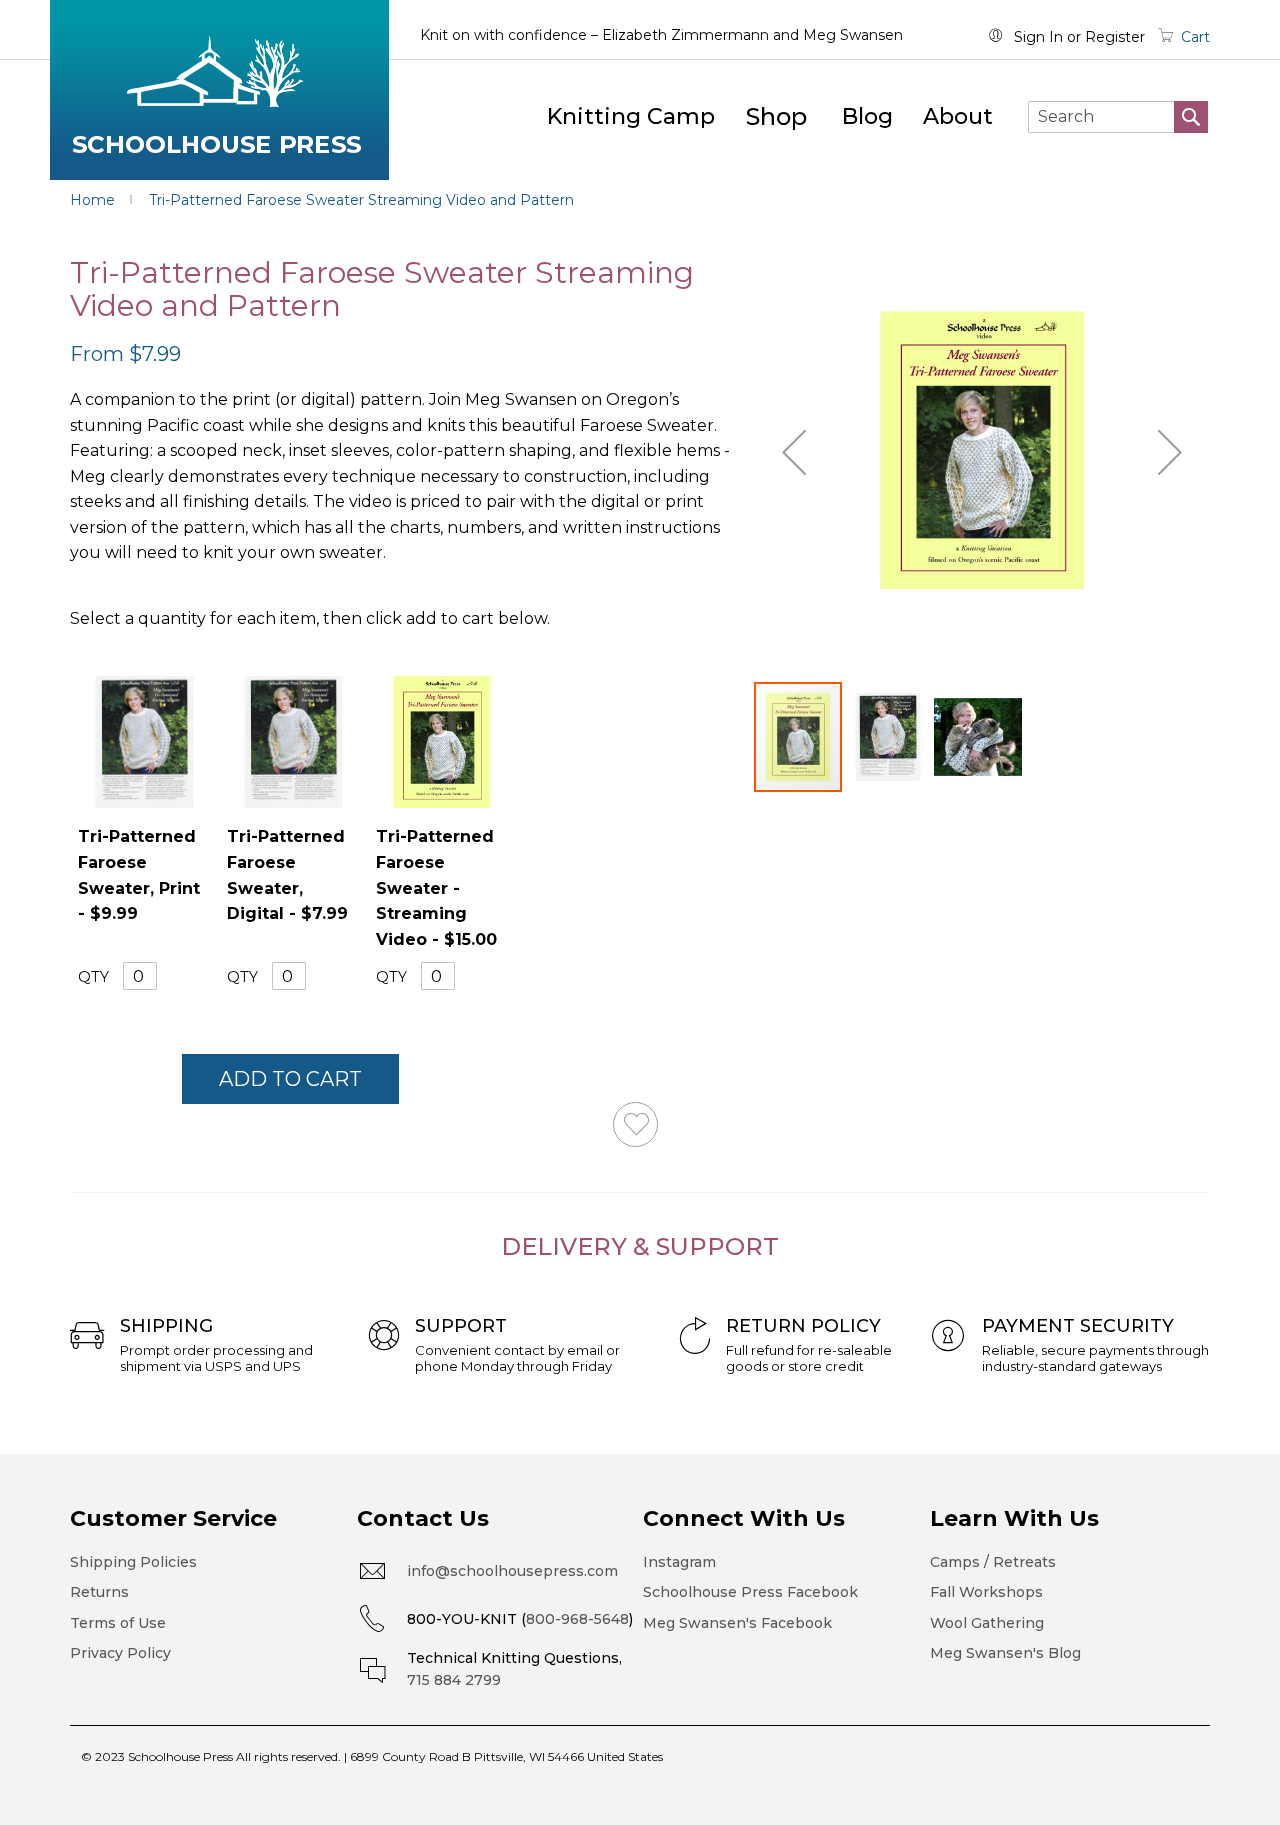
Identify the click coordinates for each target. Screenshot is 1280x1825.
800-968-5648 (577, 1619)
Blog (867, 116)
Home (92, 200)
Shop (776, 116)
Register (1115, 37)
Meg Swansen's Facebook (737, 1623)
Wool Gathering (987, 1623)
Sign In (1038, 37)
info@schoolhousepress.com (512, 1571)
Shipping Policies (133, 1562)
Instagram (679, 1562)
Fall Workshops (986, 1592)
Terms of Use (118, 1623)
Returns (99, 1592)
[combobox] (1118, 117)
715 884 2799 (454, 1680)
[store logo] (219, 90)
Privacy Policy (120, 1653)
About (958, 116)
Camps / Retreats (993, 1562)
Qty (93, 977)
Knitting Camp (631, 116)
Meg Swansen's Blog (1005, 1653)
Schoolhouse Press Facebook (750, 1592)
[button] (794, 452)
